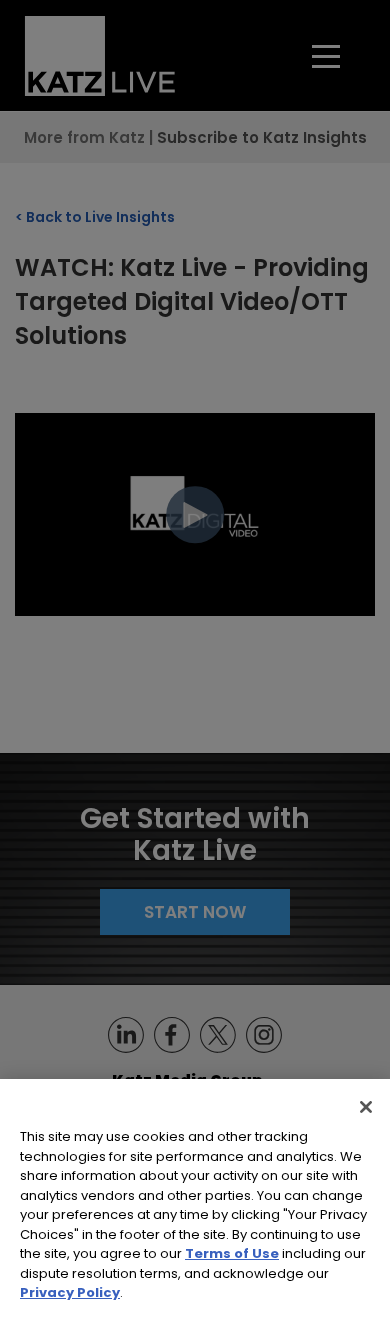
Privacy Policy (70, 1292)
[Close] (366, 1107)
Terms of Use (232, 1253)
